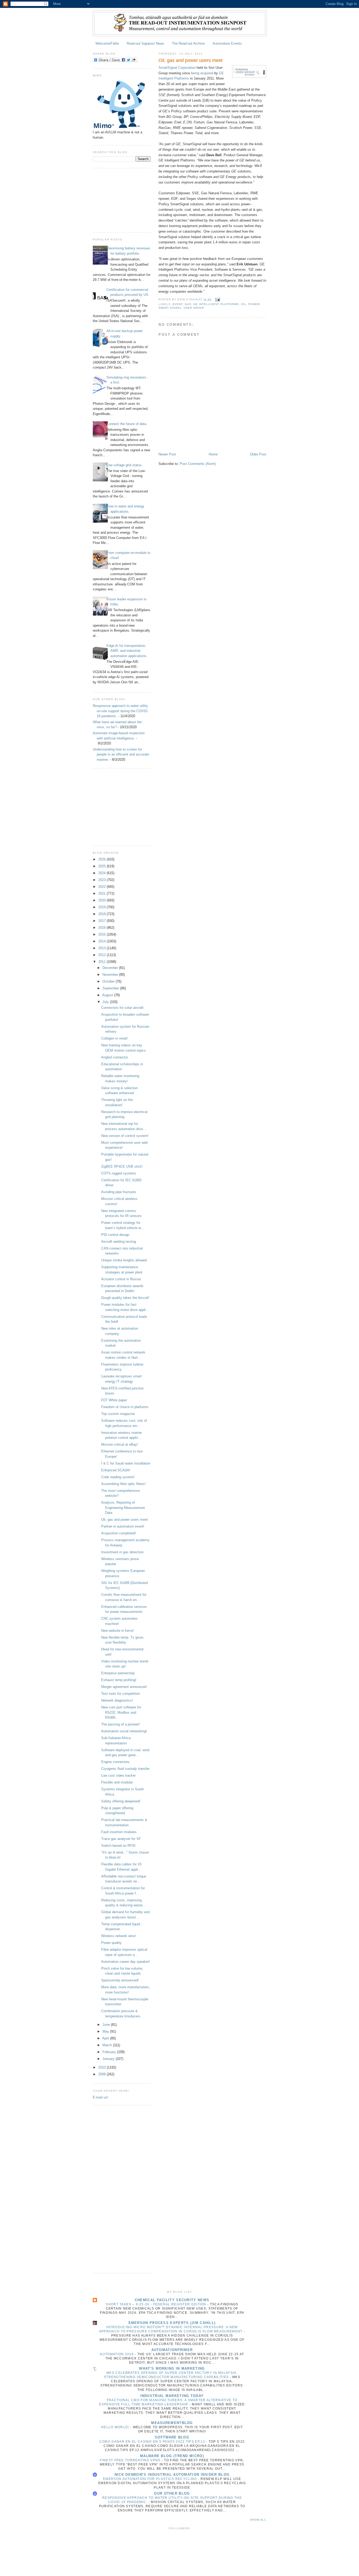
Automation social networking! (124, 1731)
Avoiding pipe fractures (119, 1192)
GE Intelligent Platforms (216, 304)
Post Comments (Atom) (198, 464)
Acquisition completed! (119, 1533)
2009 (102, 2074)
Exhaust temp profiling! (119, 1680)
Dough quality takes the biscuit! (125, 1298)
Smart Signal (170, 308)
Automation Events (227, 43)
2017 (102, 921)
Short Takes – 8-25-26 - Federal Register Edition (157, 2304)
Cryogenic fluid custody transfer (125, 1769)
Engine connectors (115, 1762)
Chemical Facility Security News (172, 2300)
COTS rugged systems (119, 1173)
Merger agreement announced (124, 1687)
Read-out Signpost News (145, 43)
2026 (102, 859)
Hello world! (116, 2427)
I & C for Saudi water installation (126, 1463)
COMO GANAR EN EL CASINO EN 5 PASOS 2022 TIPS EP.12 (153, 2442)
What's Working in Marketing (172, 2368)
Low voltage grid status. (125, 465)
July (106, 1002)
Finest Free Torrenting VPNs (131, 2460)
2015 (102, 934)
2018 (102, 914)
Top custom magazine (118, 1414)
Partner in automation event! (123, 1526)
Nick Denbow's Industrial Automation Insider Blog (172, 2475)
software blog (172, 2437)
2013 (102, 948)
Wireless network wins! (119, 1936)
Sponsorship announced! (120, 1980)
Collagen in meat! (114, 1038)
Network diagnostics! (117, 1700)
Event (178, 304)
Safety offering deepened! (121, 1801)
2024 (102, 873)
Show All (258, 2520)
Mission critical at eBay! (120, 1444)
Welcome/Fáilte (107, 43)
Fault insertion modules (119, 1832)
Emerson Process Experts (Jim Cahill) (172, 2323)
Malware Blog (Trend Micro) (172, 2456)
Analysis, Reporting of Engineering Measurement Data (123, 1508)
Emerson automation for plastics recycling (151, 2479)
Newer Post (167, 454)
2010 (102, 2067)
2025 (102, 866)
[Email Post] (217, 299)
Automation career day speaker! (125, 1962)
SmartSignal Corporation (177, 68)
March (108, 2045)
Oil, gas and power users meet (124, 1520)
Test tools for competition (120, 1694)
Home (213, 454)
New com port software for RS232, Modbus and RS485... (121, 1712)
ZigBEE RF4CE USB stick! (122, 1166)
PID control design (115, 1235)
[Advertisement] (119, 200)
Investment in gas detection (122, 1552)
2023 (102, 880)
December (111, 968)
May (106, 2031)
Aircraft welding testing (119, 1242)
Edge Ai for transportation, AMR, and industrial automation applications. (127, 651)
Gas (188, 304)
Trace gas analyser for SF (121, 1839)
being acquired (202, 73)
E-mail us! (101, 2097)
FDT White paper (114, 1400)
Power (254, 304)
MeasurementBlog (172, 2423)
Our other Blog (172, 2493)
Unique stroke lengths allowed (124, 1260)
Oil (244, 304)
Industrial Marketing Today (172, 2396)
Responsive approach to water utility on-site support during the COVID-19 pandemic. (120, 711)
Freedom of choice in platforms (125, 1407)
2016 (102, 928)
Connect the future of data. (127, 424)
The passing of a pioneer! (120, 1724)
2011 (102, 962)
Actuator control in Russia (121, 1279)
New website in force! (117, 1631)
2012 (102, 955)
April (106, 2038)
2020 (102, 900)
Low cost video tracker (118, 1775)
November (111, 975)
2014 (102, 941)
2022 (102, 887)
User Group (194, 308)
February (110, 2052)
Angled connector (114, 1057)
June (107, 2025)
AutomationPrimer (172, 2350)
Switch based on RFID (118, 1846)
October (109, 981)
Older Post (258, 454)
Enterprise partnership (118, 1673)
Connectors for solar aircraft (122, 1008)
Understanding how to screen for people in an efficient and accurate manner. (121, 754)
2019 (102, 907)
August (108, 995)
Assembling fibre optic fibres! (123, 1484)
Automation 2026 (117, 2354)
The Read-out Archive (188, 43)
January (109, 2059)
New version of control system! (125, 1136)
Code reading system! (118, 1477)
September (111, 988)
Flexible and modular (117, 1782)
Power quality (111, 1943)
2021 (102, 893)
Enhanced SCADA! (116, 1470)
